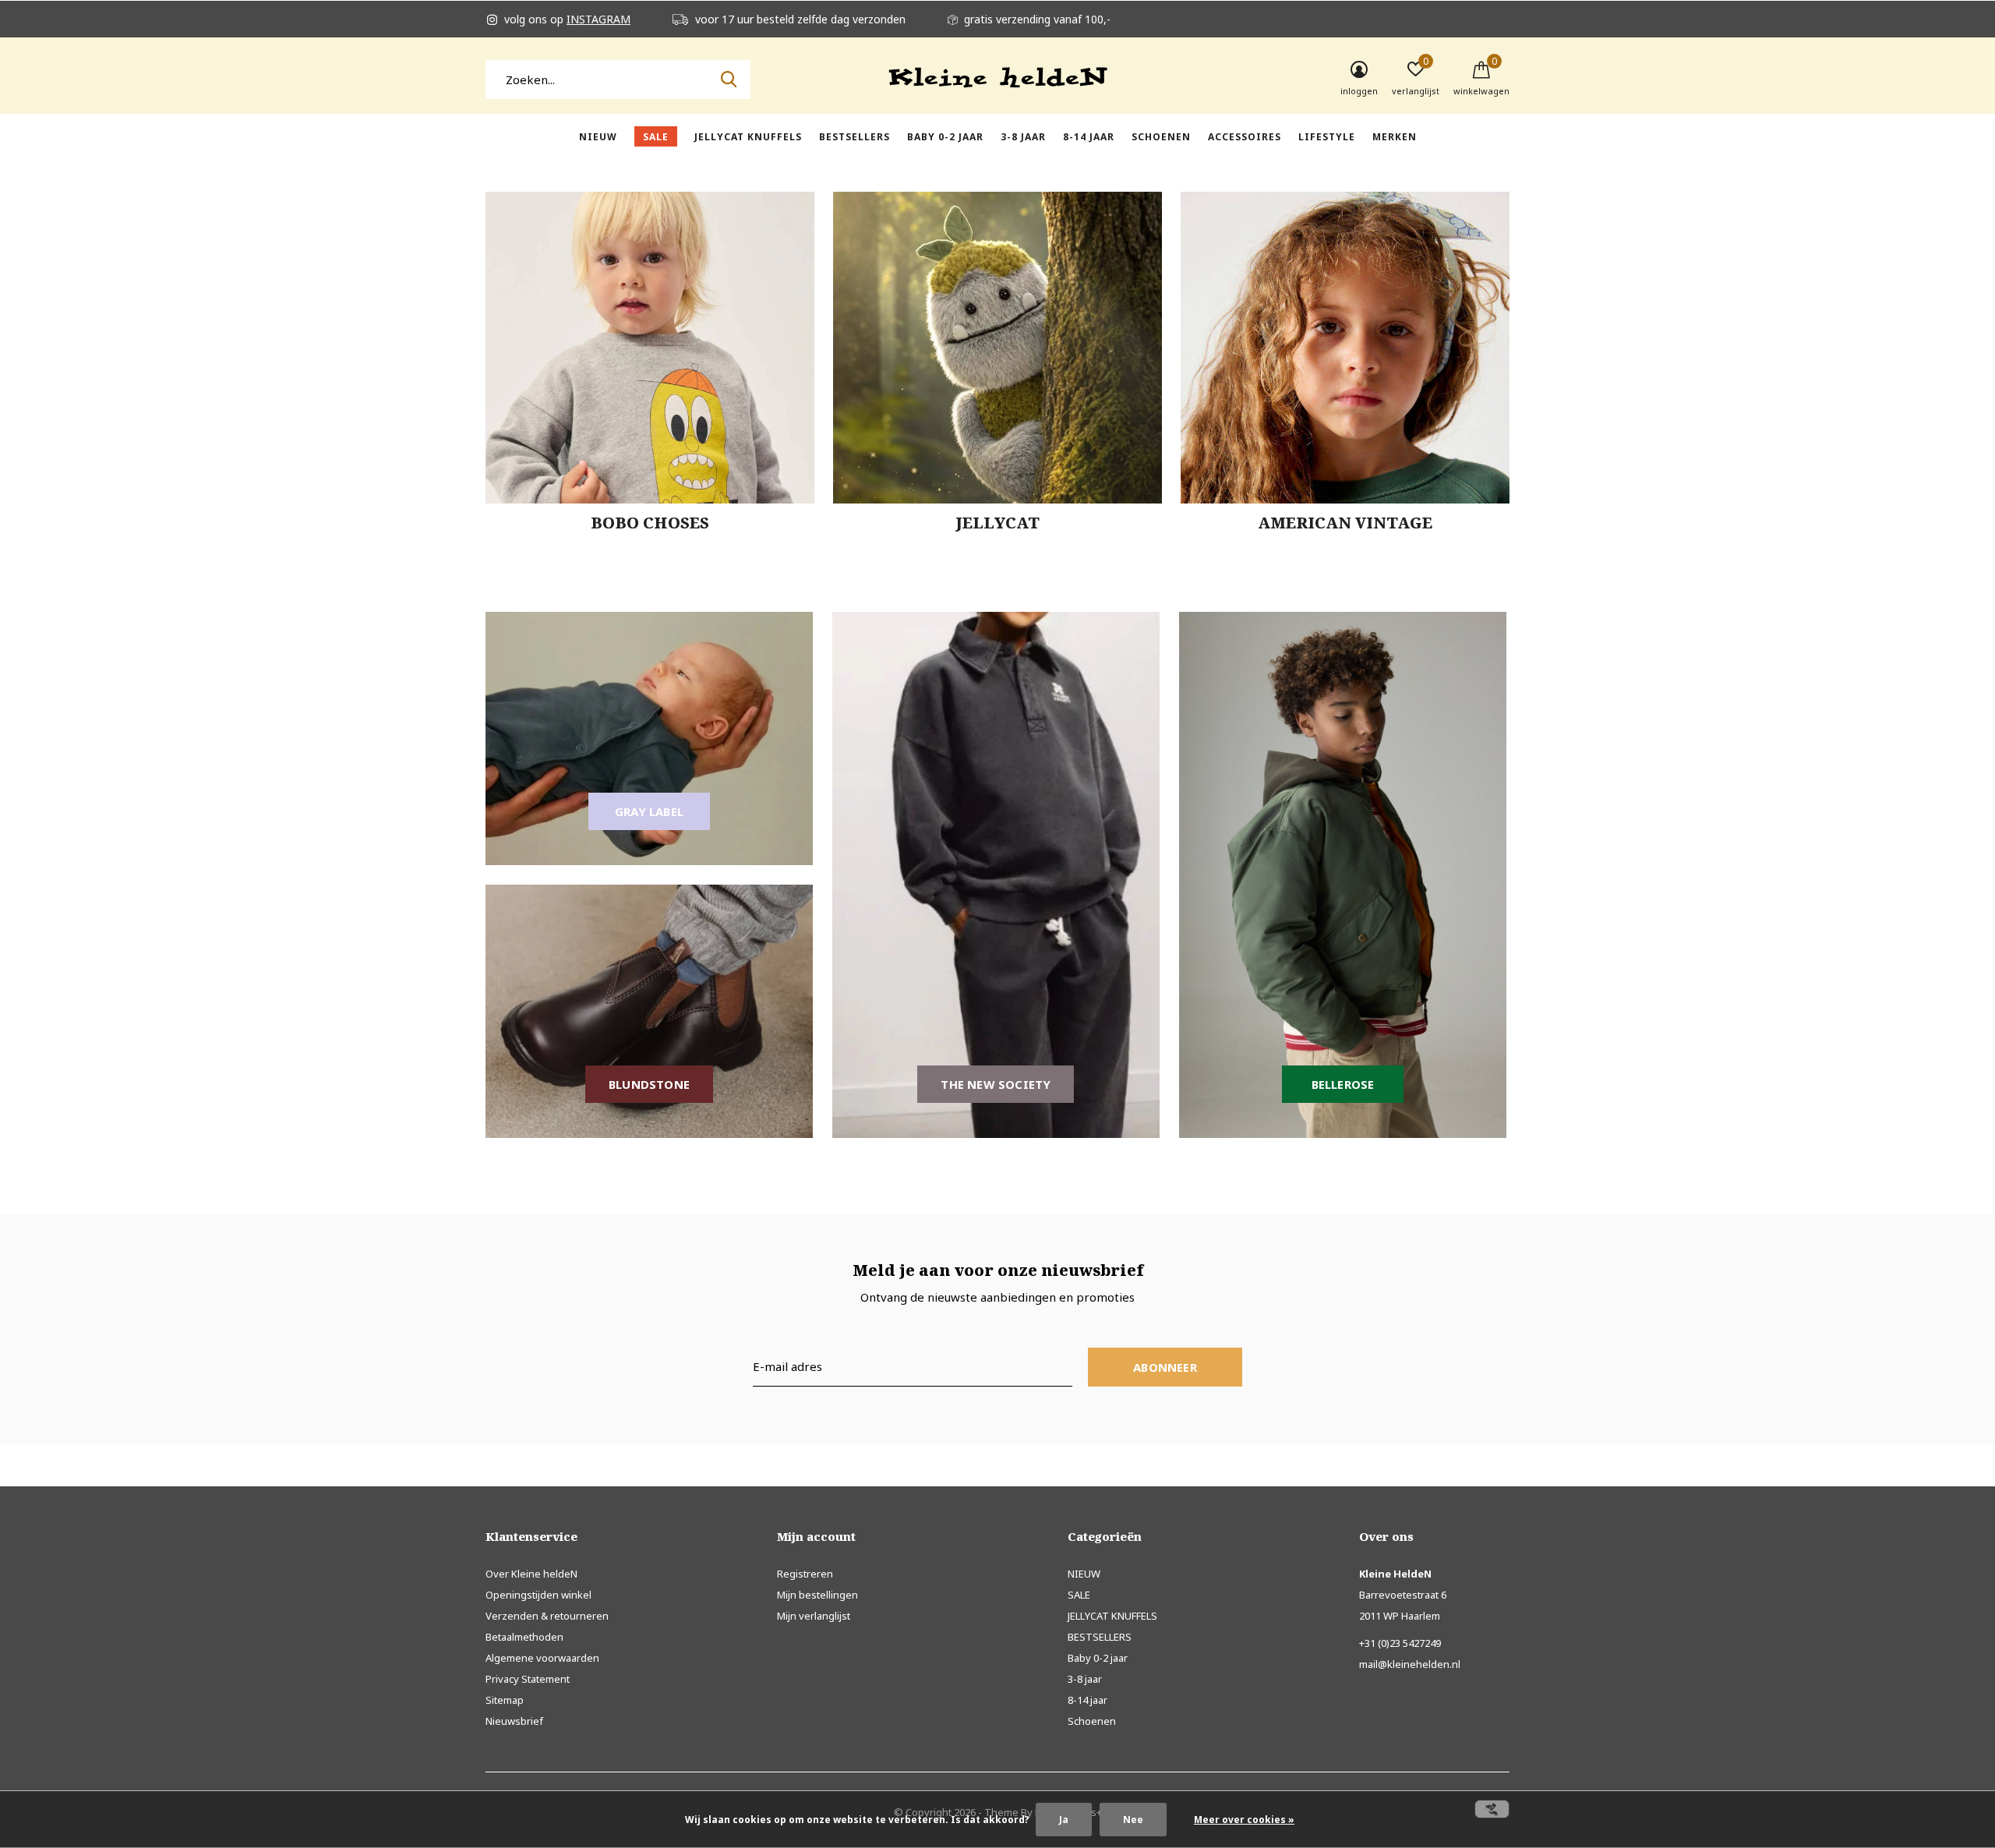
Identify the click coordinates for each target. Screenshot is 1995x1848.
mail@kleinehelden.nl (1410, 1664)
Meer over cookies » (1244, 1820)
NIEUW (598, 137)
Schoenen (1161, 137)
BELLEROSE (1343, 1084)
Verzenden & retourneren (547, 1616)
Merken (1395, 137)
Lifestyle (1327, 137)
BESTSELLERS (854, 137)
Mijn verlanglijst (814, 1616)
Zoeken (729, 80)
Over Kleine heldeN (531, 1574)
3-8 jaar (1023, 137)
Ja (1064, 1820)
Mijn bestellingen (817, 1595)
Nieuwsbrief (514, 1721)
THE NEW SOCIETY (996, 1084)
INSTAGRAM (598, 19)
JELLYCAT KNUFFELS (748, 137)
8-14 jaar (1089, 137)
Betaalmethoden (524, 1637)
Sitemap (505, 1700)
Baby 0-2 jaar (945, 137)
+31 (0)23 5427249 (1400, 1643)
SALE (656, 137)
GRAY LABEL (649, 811)
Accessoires (1245, 137)
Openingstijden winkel (538, 1595)
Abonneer (1165, 1367)
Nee (1133, 1820)
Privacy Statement (528, 1679)
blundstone (649, 1084)
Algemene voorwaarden (542, 1658)
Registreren (805, 1574)
